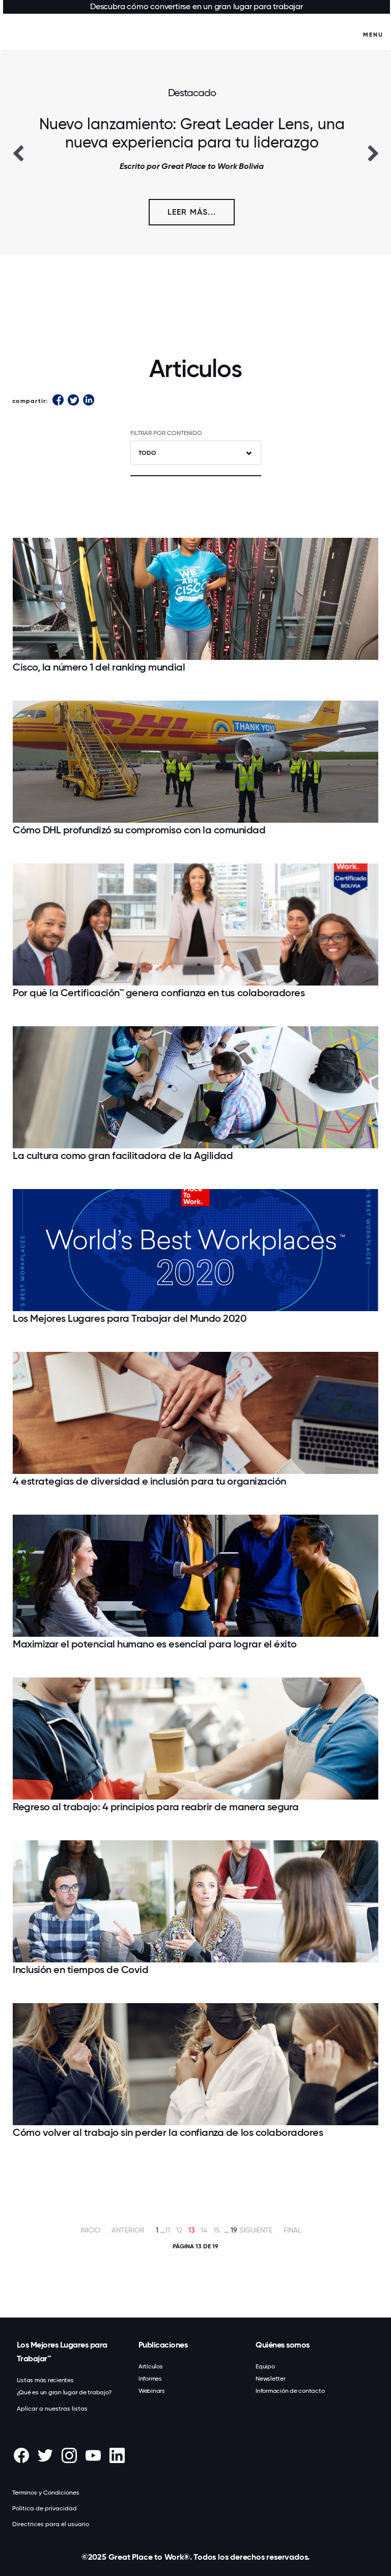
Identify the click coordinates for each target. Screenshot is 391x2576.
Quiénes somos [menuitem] (283, 2345)
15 (217, 2230)
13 (191, 2230)
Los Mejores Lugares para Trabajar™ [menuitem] (62, 2352)
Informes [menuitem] (150, 2379)
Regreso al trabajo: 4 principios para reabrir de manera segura (156, 1807)
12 (179, 2230)
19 (234, 2230)
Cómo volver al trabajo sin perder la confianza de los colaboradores (168, 2132)
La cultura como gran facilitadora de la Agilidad (123, 1155)
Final (292, 2230)
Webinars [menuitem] (152, 2391)
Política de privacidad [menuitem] (45, 2508)
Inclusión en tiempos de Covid (80, 1970)
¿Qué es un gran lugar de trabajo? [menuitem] (64, 2392)
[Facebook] (58, 401)
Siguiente (256, 2230)
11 (167, 2230)
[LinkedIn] (89, 401)
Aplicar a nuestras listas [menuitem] (52, 2409)
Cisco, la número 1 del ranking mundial (99, 667)
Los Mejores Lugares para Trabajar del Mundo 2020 (130, 1318)
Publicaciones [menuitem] (163, 2345)
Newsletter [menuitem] (271, 2379)
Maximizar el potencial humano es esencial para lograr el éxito (155, 1644)
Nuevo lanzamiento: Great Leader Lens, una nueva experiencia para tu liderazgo (192, 133)
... (163, 2230)
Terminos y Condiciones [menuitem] (46, 2493)
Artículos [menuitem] (151, 2366)
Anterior (128, 2230)
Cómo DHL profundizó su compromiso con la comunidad (139, 830)
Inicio (90, 2230)
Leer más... (192, 212)
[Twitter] (73, 401)
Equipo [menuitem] (265, 2366)
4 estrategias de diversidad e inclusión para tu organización (149, 1481)
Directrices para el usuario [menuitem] (51, 2524)
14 (204, 2230)
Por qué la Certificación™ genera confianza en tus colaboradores (159, 993)
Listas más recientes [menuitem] (45, 2380)
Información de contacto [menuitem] (290, 2391)
